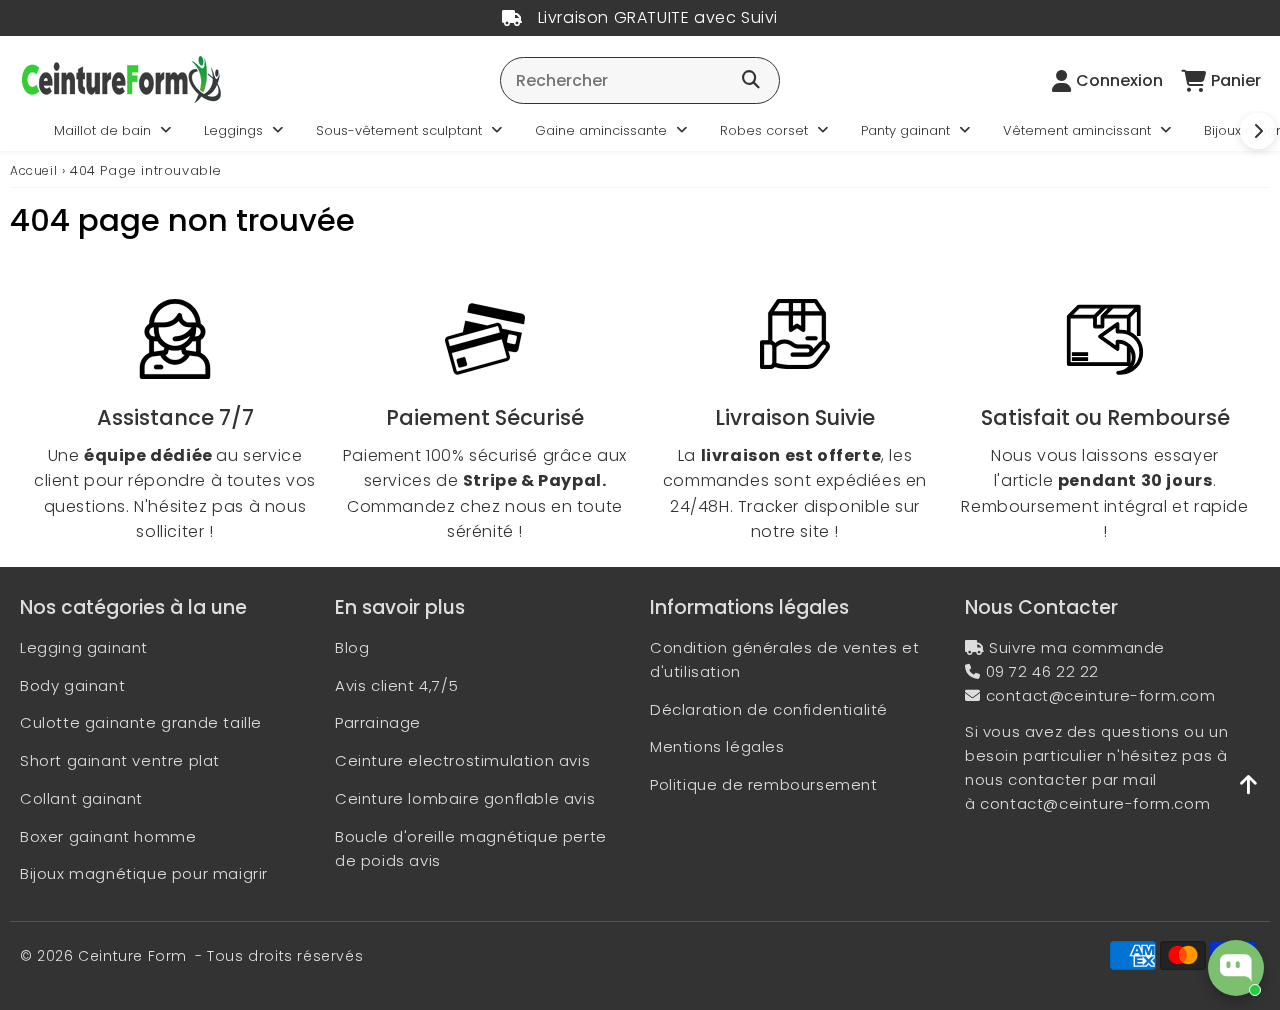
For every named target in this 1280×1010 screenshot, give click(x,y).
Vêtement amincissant (1077, 130)
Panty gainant (905, 130)
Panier (1236, 80)
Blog (352, 647)
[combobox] (640, 80)
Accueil (33, 170)
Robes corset (764, 130)
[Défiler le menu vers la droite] (1258, 131)
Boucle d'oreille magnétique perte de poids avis (471, 848)
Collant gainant (81, 798)
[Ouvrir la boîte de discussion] (1236, 968)
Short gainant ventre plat (120, 760)
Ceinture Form (132, 956)
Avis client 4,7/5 (396, 685)
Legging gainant (84, 647)
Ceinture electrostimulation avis (462, 760)
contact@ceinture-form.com (1101, 695)
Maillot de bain (102, 130)
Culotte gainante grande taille (141, 722)
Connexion (1119, 80)
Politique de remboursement (764, 784)
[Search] (751, 81)
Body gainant (72, 685)
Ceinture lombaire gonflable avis (465, 798)
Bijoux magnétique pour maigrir (144, 873)
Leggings (233, 130)
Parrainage (378, 722)
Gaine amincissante (601, 130)
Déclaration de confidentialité (769, 709)
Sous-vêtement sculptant (399, 130)
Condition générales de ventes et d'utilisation (784, 659)
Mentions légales (717, 746)
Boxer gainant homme (108, 836)
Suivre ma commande (1077, 647)
